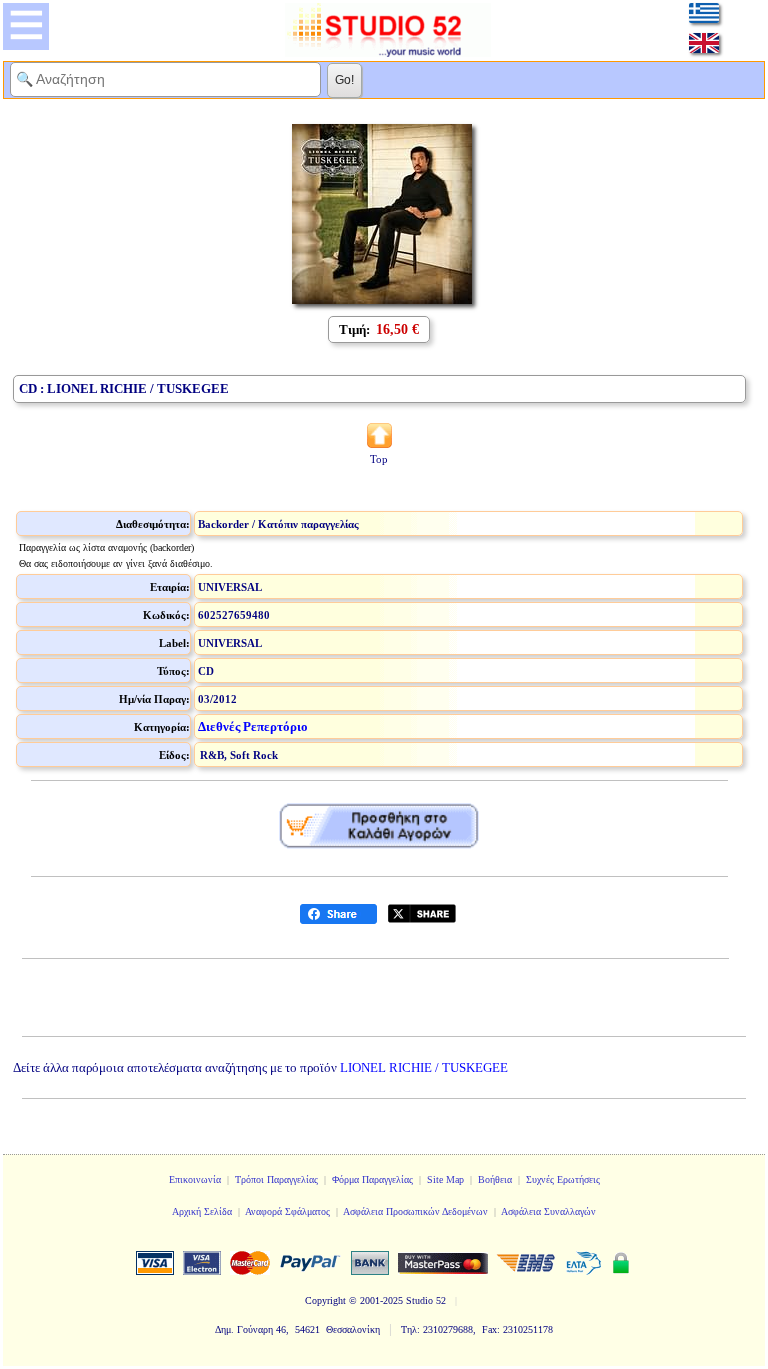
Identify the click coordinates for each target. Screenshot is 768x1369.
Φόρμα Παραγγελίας (372, 1179)
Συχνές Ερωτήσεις (563, 1179)
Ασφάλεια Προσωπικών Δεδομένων (415, 1211)
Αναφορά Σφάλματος (287, 1211)
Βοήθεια (495, 1179)
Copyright (325, 1300)
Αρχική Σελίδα (202, 1211)
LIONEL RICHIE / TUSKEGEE (424, 1067)
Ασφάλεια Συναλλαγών (548, 1211)
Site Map (445, 1179)
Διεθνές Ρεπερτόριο (253, 726)
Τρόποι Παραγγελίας (276, 1179)
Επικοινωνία (195, 1179)
